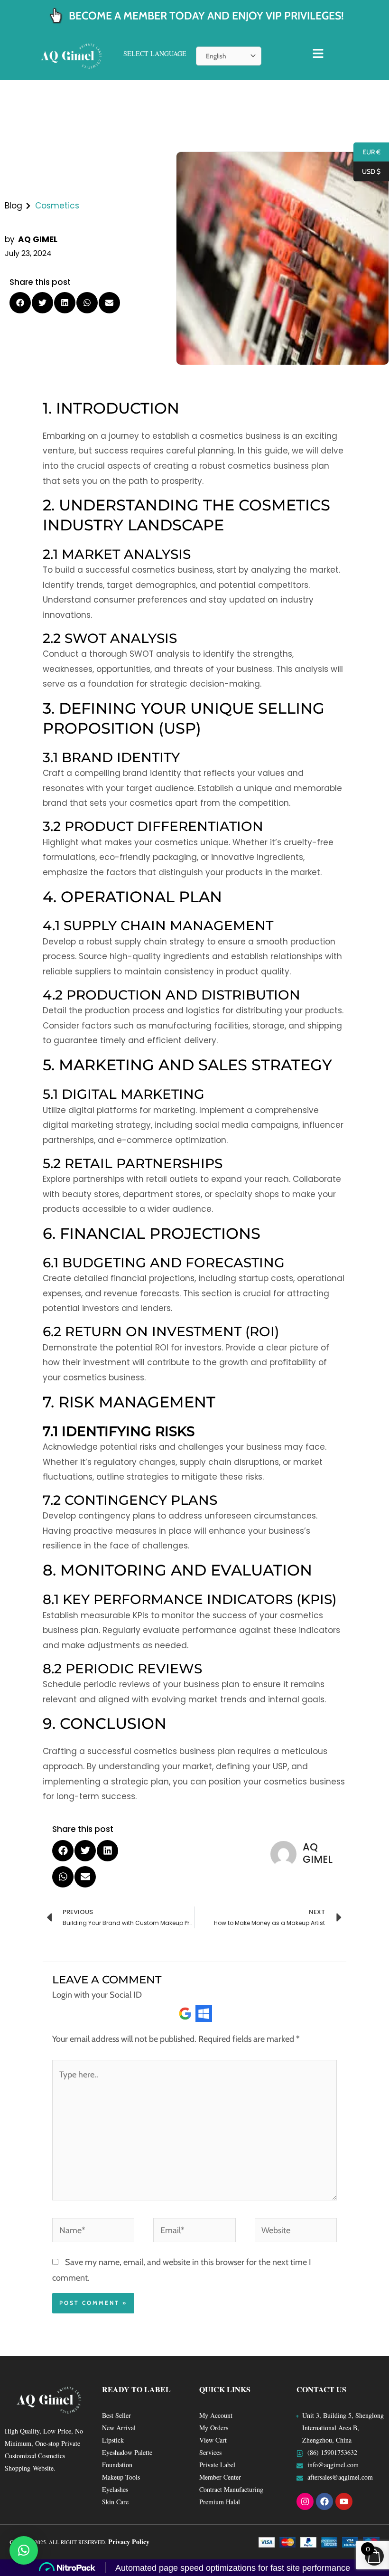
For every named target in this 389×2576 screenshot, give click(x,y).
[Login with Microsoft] (204, 2014)
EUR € (367, 152)
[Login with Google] (185, 2014)
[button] (20, 303)
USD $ (367, 172)
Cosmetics (57, 206)
